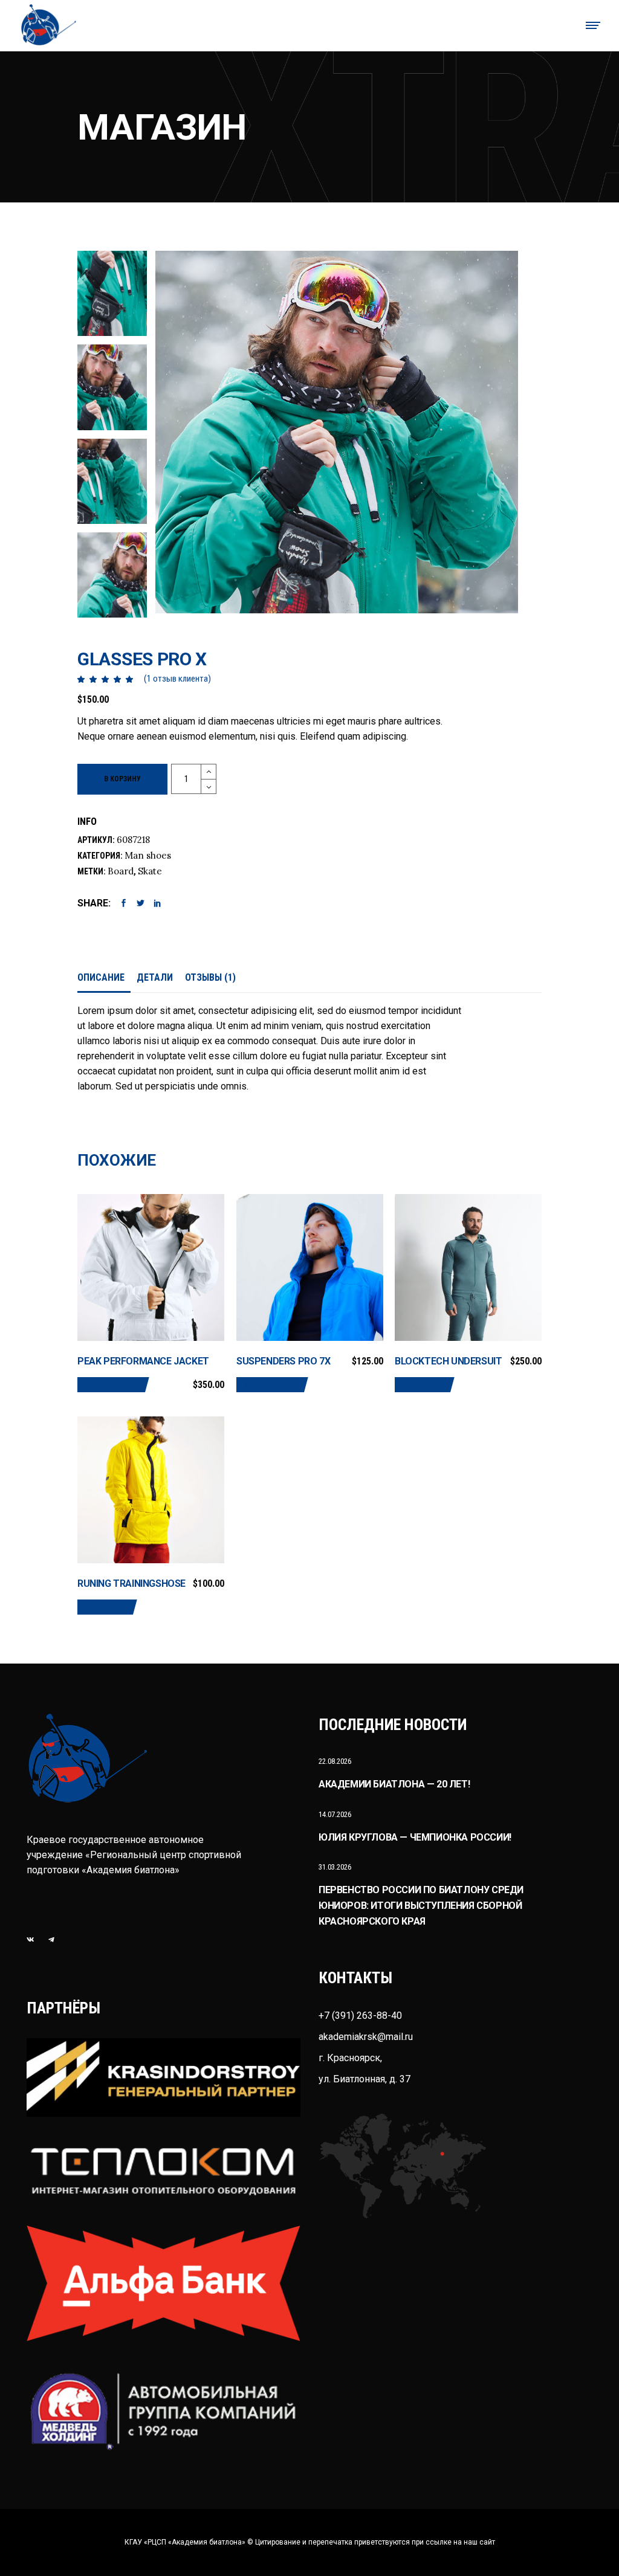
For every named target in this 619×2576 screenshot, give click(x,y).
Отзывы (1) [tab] (210, 977)
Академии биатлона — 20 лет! (394, 1784)
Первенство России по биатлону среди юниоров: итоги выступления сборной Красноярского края (421, 1905)
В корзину (122, 779)
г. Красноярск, (350, 2058)
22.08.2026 (335, 1761)
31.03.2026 (335, 1867)
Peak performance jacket (143, 1361)
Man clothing (111, 1385)
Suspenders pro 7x (283, 1361)
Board (121, 871)
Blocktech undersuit (448, 1361)
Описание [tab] (101, 977)
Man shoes (148, 855)
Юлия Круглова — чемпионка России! (415, 1837)
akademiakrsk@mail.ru (366, 2037)
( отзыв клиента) (177, 679)
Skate (150, 871)
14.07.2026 (335, 1814)
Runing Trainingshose (131, 1583)
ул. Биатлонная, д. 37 (365, 2079)
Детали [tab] (155, 977)
